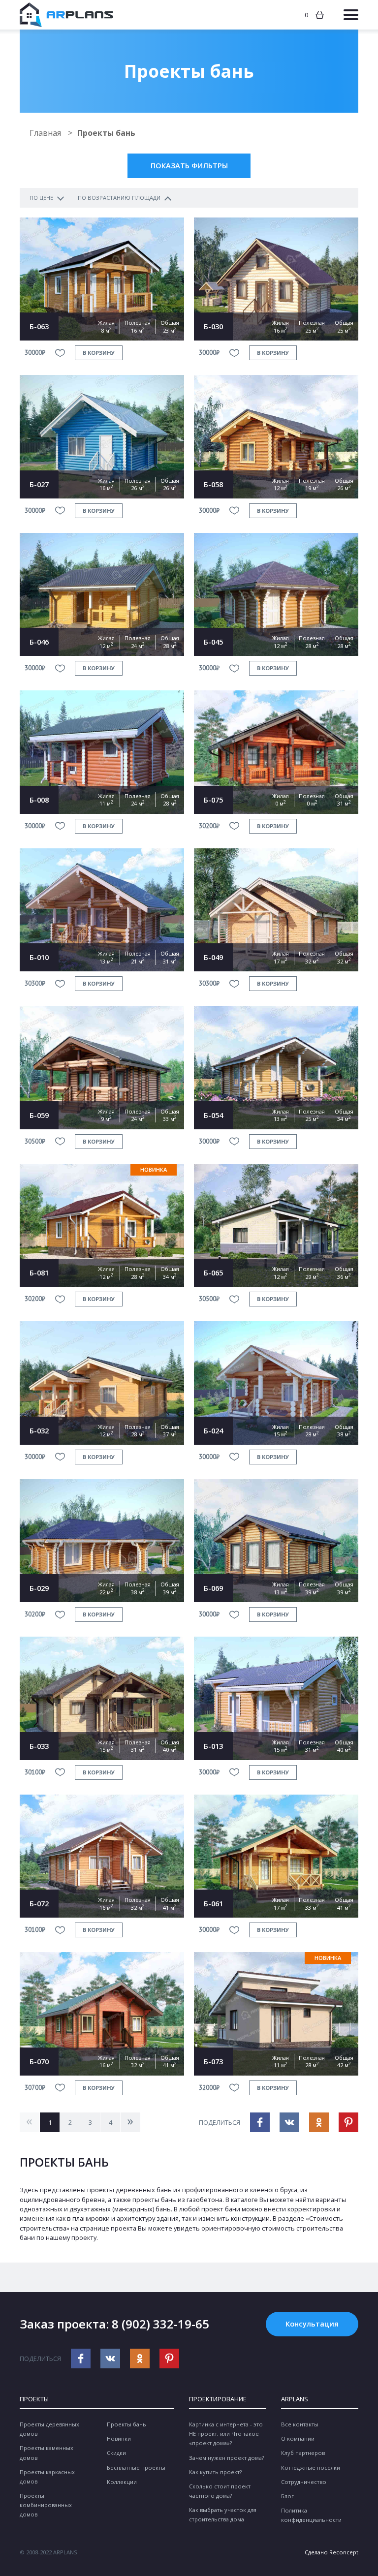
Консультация (312, 2324)
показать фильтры (189, 165)
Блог (287, 2496)
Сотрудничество (304, 2482)
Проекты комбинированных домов (46, 2505)
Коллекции (122, 2482)
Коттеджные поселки (311, 2467)
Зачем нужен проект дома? (226, 2458)
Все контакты (300, 2424)
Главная (46, 133)
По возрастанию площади (119, 198)
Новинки (119, 2438)
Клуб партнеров (303, 2453)
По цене (41, 198)
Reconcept (344, 2552)
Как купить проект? (215, 2472)
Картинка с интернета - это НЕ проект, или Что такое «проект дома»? (226, 2434)
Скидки (116, 2453)
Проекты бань (126, 2424)
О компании (298, 2438)
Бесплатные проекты (136, 2467)
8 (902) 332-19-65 (160, 2324)
